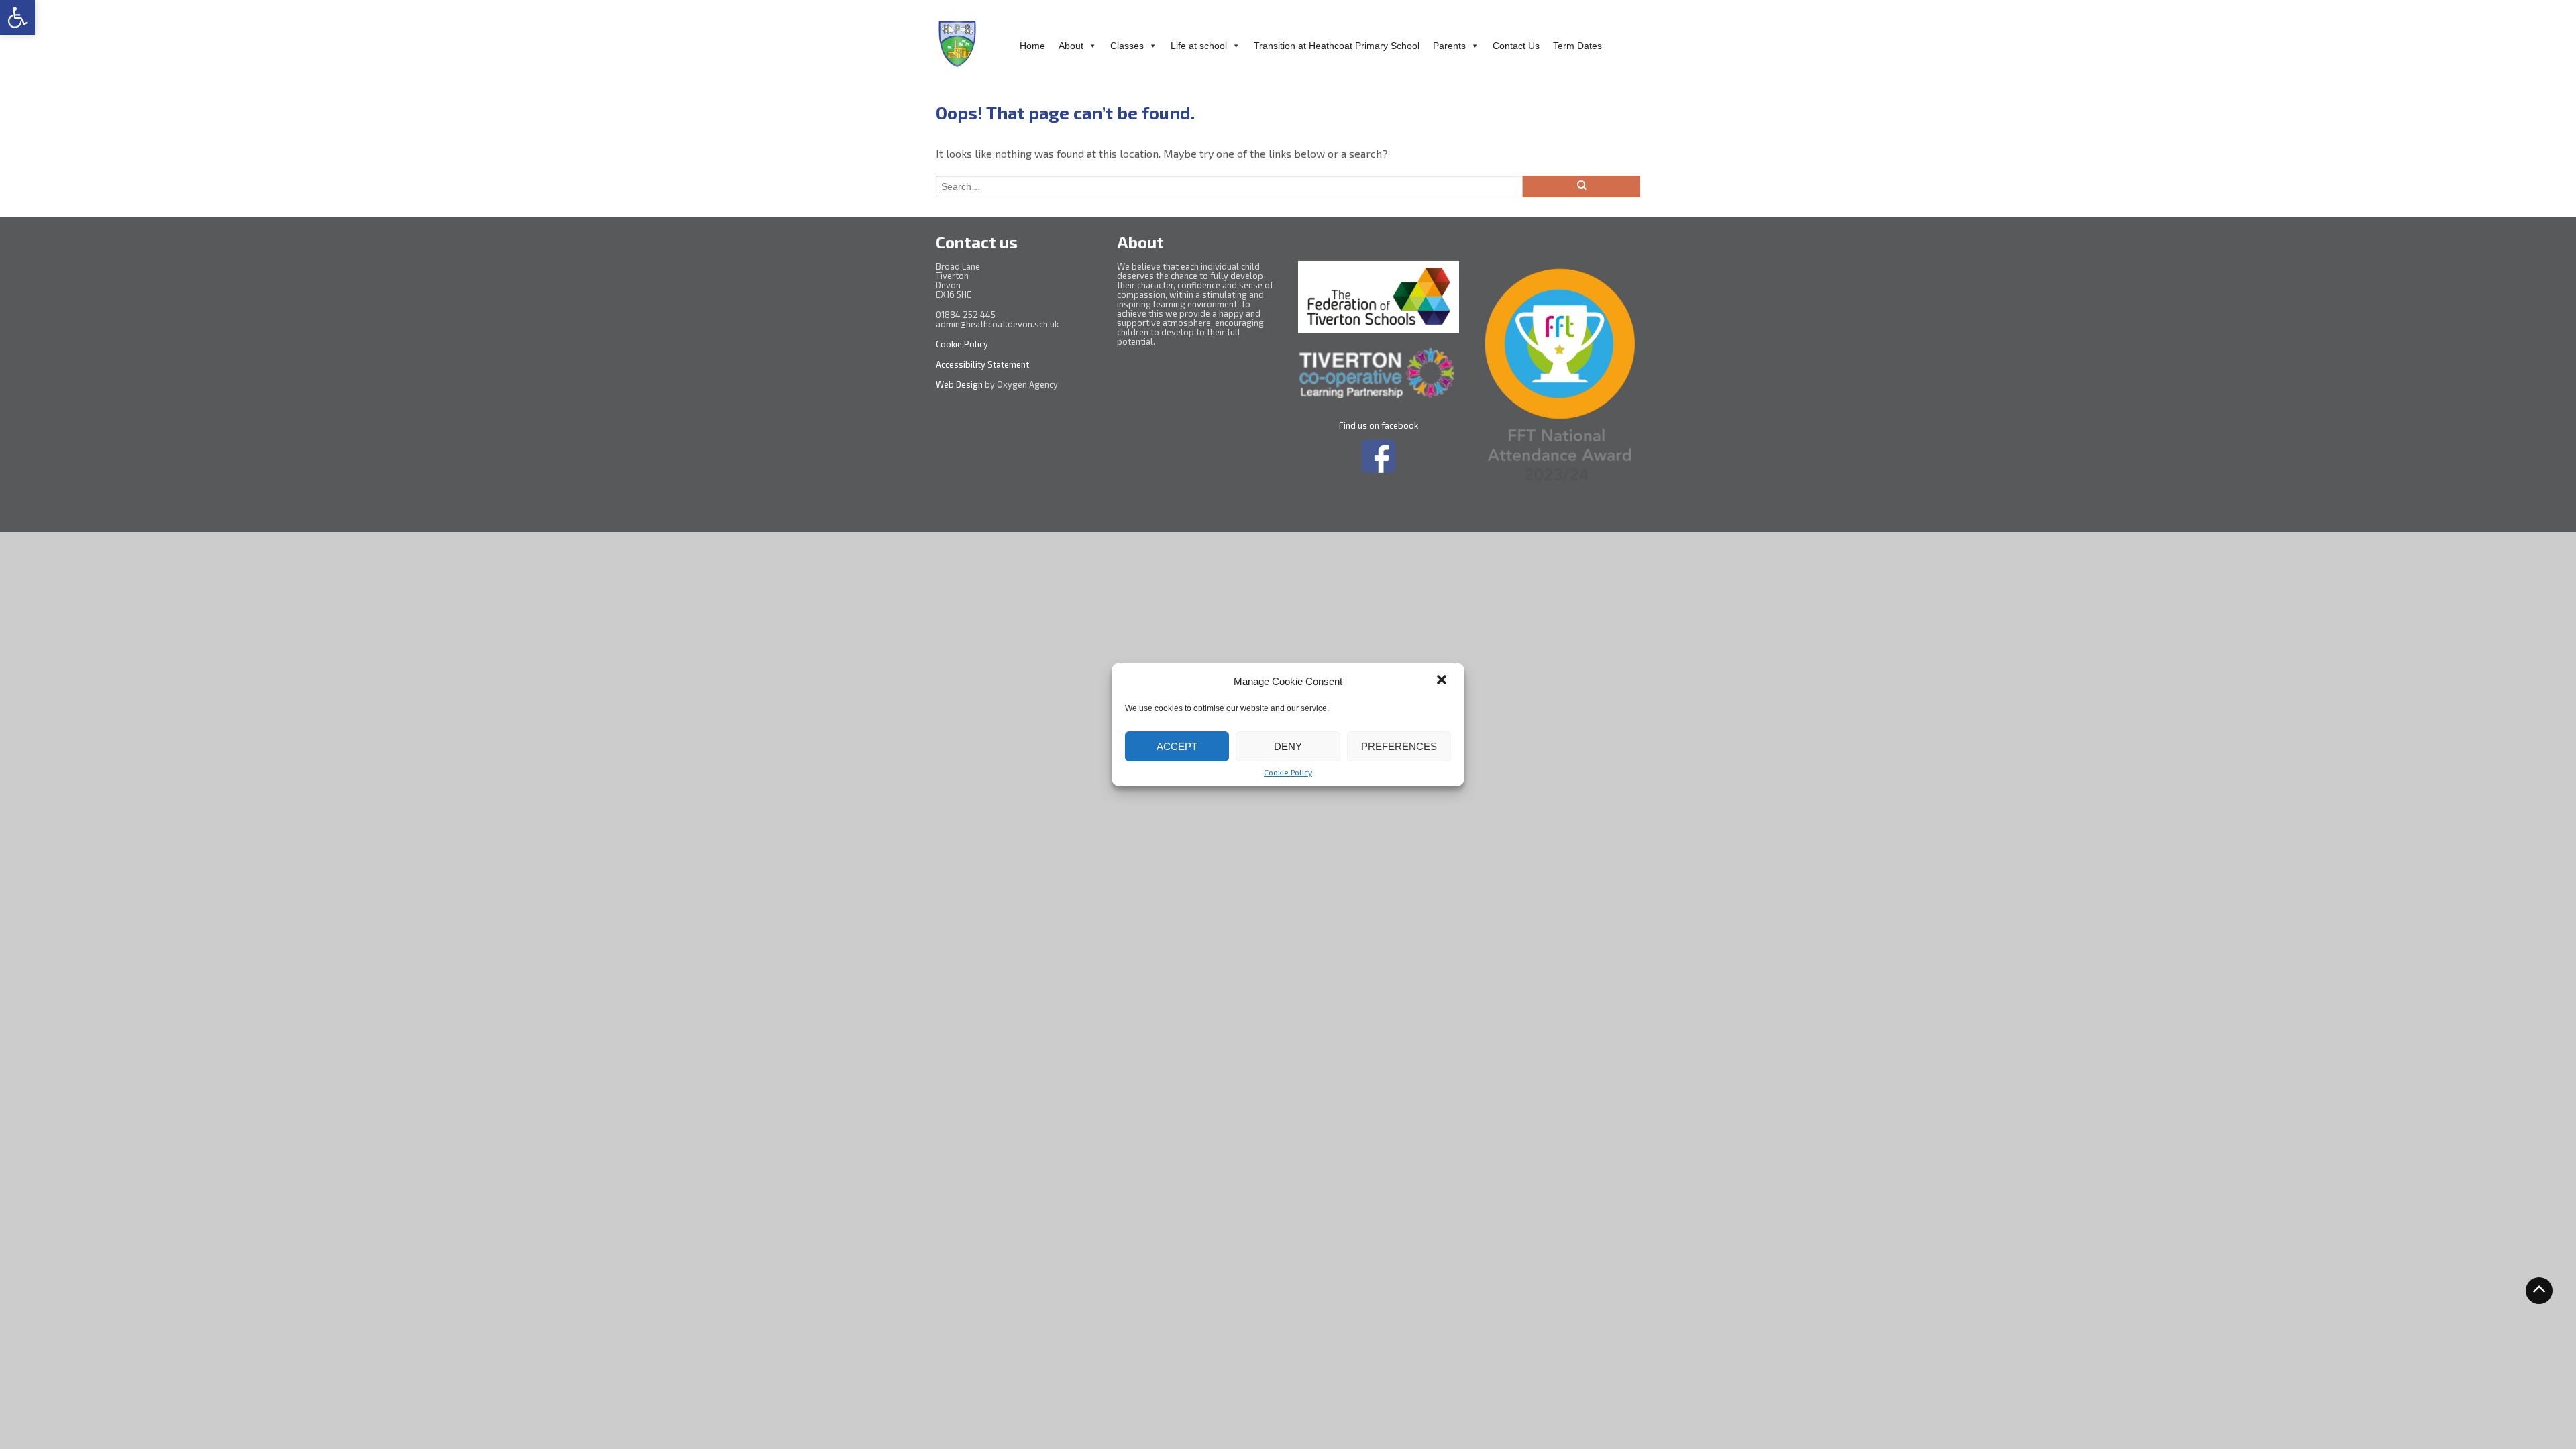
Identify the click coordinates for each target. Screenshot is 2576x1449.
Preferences (1399, 746)
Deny (1288, 746)
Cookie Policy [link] (1288, 772)
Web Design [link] (959, 384)
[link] (17, 17)
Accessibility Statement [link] (983, 364)
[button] (1443, 681)
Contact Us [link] (1516, 46)
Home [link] (1032, 46)
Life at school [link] (1199, 46)
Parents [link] (1449, 46)
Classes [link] (1127, 46)
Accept (1177, 746)
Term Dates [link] (1577, 46)
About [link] (1071, 46)
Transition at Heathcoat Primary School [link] (1337, 46)
